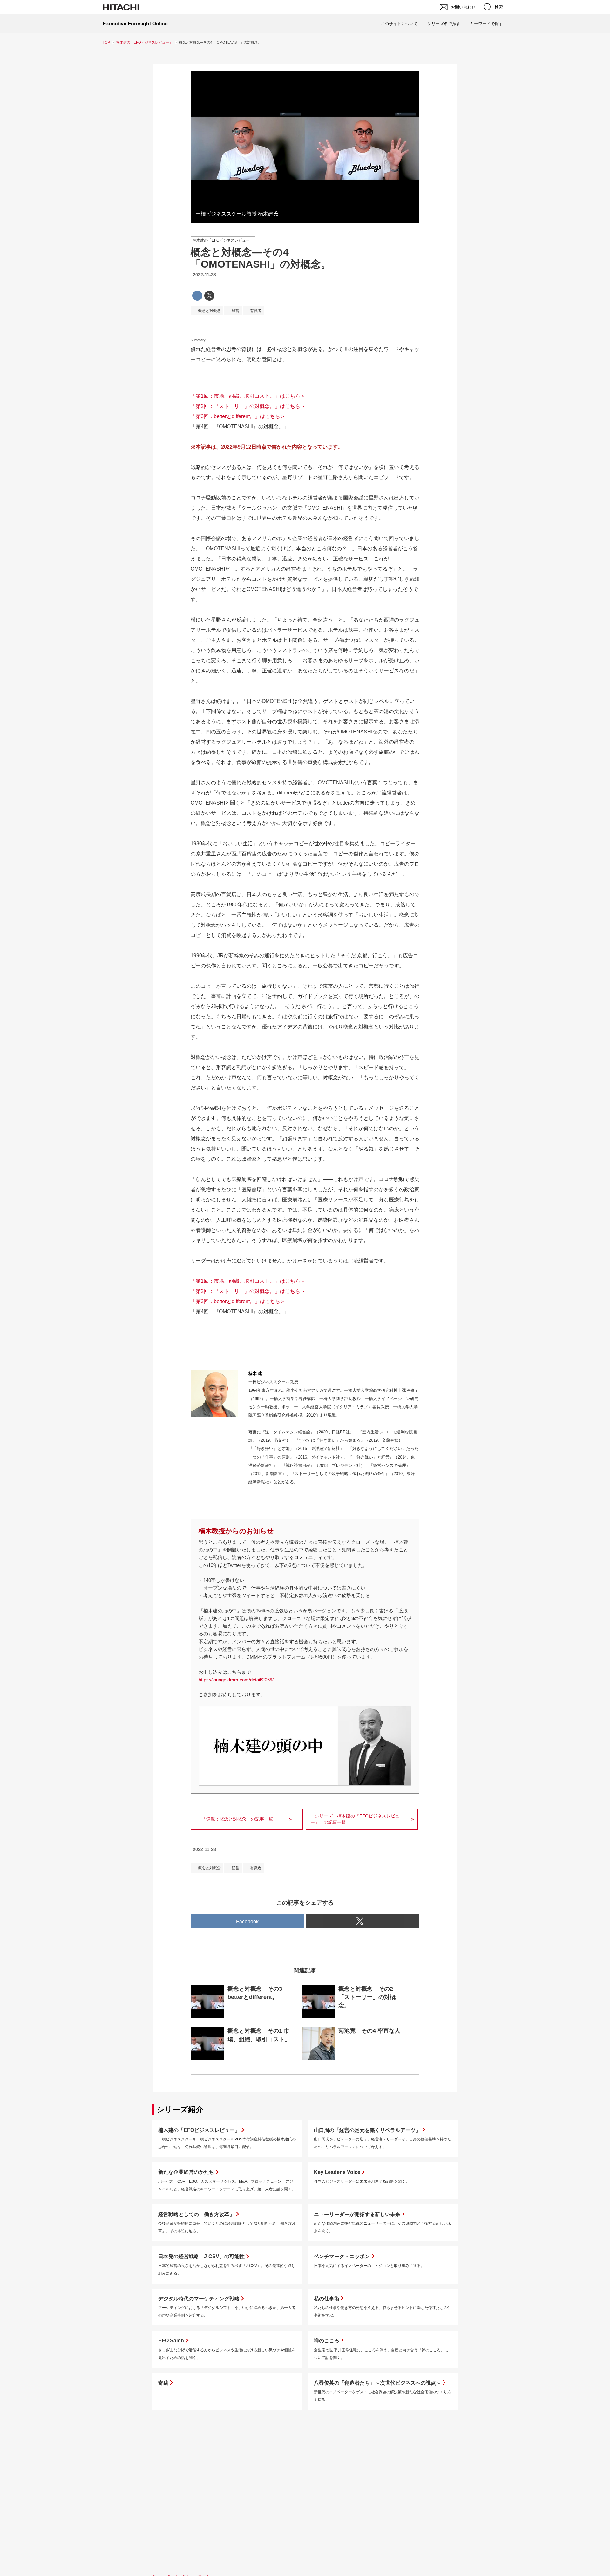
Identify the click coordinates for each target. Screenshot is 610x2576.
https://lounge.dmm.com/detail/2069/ (236, 1680)
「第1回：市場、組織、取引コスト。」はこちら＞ (248, 396)
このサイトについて (399, 24)
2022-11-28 (204, 275)
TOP (106, 42)
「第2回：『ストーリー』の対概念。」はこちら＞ (248, 406)
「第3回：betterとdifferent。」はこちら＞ (238, 416)
